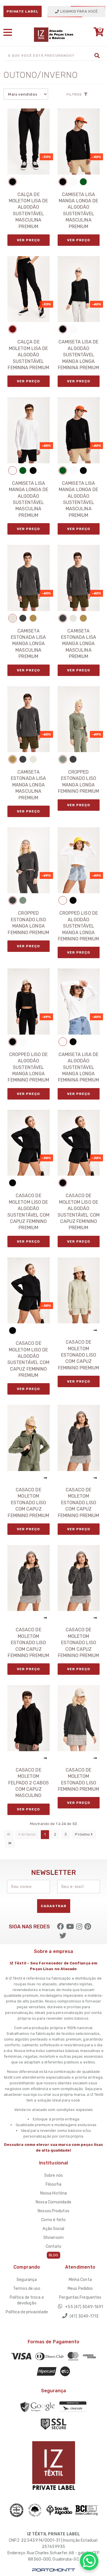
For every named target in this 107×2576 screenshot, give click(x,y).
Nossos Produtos (53, 2211)
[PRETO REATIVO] (13, 182)
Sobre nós (53, 2175)
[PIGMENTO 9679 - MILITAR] (63, 759)
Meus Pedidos (80, 2289)
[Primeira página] (8, 1835)
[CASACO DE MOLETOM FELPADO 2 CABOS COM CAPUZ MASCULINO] (29, 1718)
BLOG (53, 2255)
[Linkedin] (88, 1927)
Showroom (53, 2238)
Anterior (28, 1834)
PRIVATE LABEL (23, 11)
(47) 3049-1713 (84, 2316)
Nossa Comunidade (53, 2202)
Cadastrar (54, 1906)
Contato (54, 2246)
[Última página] (10, 1843)
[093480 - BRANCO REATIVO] (73, 182)
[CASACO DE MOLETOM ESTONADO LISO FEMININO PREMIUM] (79, 1718)
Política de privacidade (27, 2312)
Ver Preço (28, 240)
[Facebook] (60, 1927)
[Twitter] (63, 1936)
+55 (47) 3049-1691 (84, 2307)
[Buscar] (97, 56)
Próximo (83, 1834)
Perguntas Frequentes (80, 2297)
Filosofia (54, 2184)
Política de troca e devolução (27, 2300)
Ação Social (53, 2229)
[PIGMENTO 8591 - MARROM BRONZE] (33, 618)
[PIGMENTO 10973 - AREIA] (13, 618)
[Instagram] (79, 1927)
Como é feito (53, 2220)
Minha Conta (80, 2280)
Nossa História (53, 2193)
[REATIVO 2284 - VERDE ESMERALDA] (83, 182)
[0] (97, 34)
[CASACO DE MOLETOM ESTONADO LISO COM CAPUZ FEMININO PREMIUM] (79, 1290)
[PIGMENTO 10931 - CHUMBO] (23, 618)
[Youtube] (70, 1927)
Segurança (27, 2280)
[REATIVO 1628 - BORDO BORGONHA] (13, 329)
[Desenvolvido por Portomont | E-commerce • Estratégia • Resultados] (54, 2570)
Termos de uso (27, 2289)
